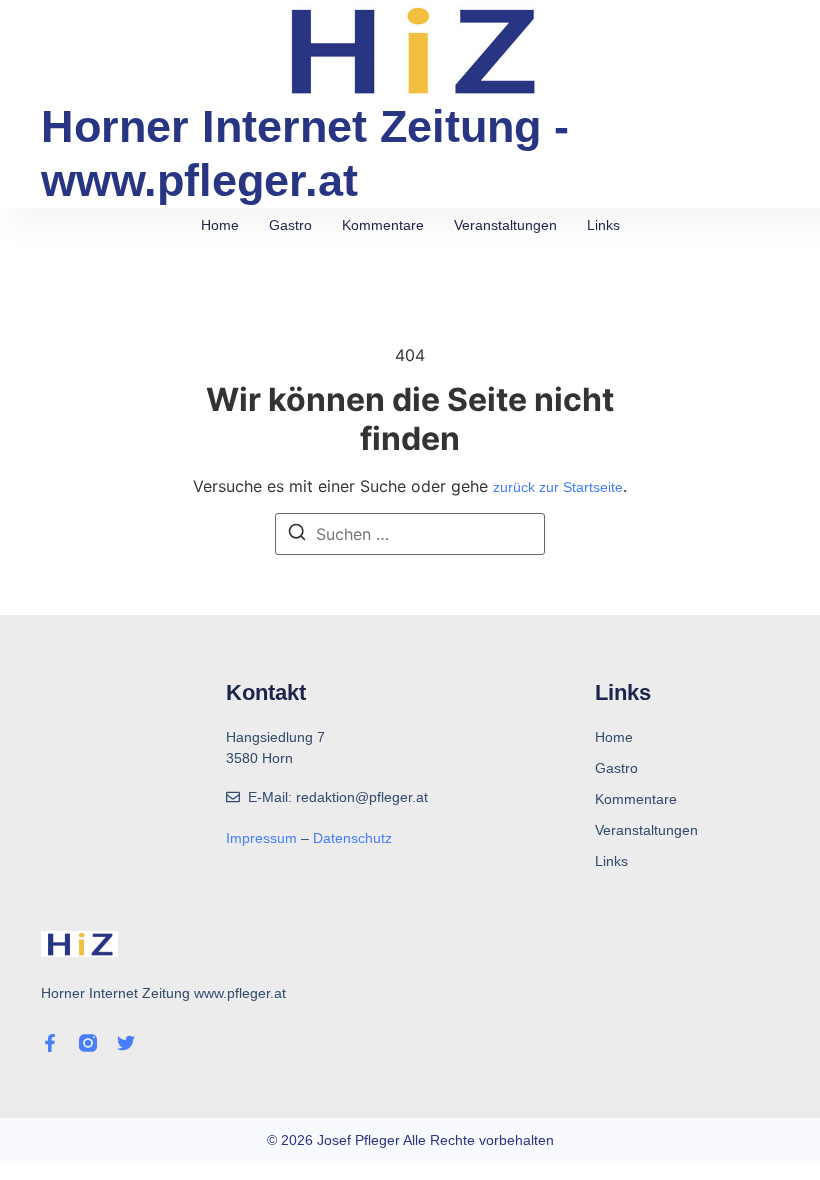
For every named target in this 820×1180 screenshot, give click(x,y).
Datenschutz (352, 838)
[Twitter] (126, 1043)
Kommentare (383, 225)
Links (603, 225)
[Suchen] (297, 535)
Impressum (263, 838)
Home (220, 225)
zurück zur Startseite (558, 487)
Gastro (290, 225)
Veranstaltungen (505, 225)
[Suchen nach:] (410, 534)
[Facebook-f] (50, 1043)
